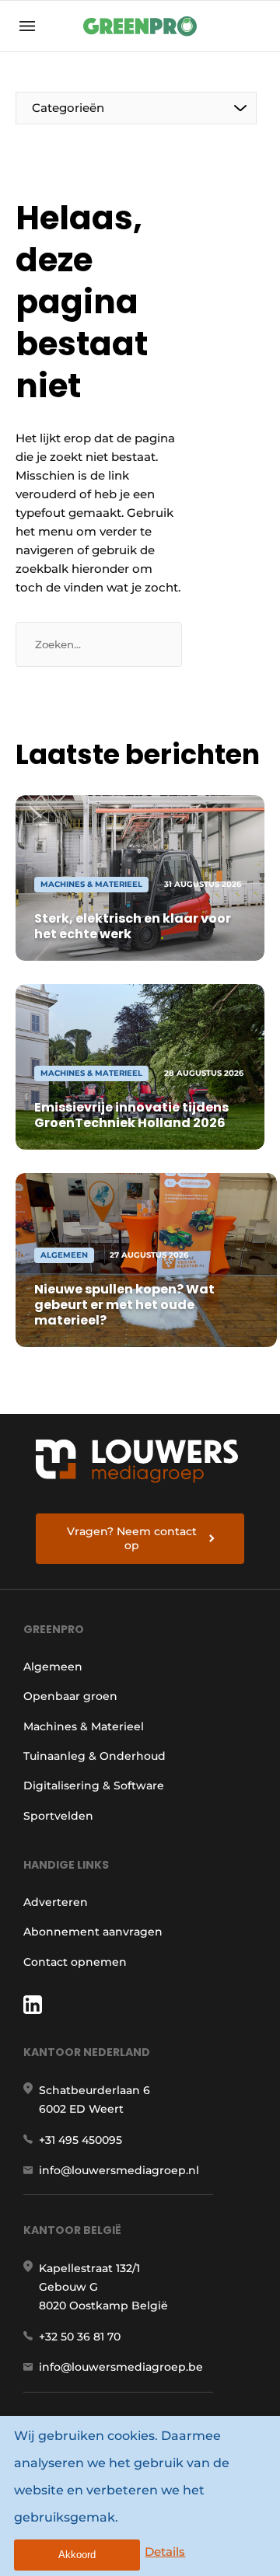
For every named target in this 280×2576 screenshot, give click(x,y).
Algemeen (53, 1667)
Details (165, 2552)
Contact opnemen (75, 1962)
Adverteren (56, 1902)
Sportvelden (58, 1816)
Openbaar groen (70, 1696)
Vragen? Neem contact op (132, 1538)
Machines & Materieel (84, 1726)
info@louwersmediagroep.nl (119, 2170)
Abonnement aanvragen (93, 1932)
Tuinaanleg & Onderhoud (94, 1756)
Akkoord (77, 2555)
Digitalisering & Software (94, 1785)
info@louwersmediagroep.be (121, 2367)
